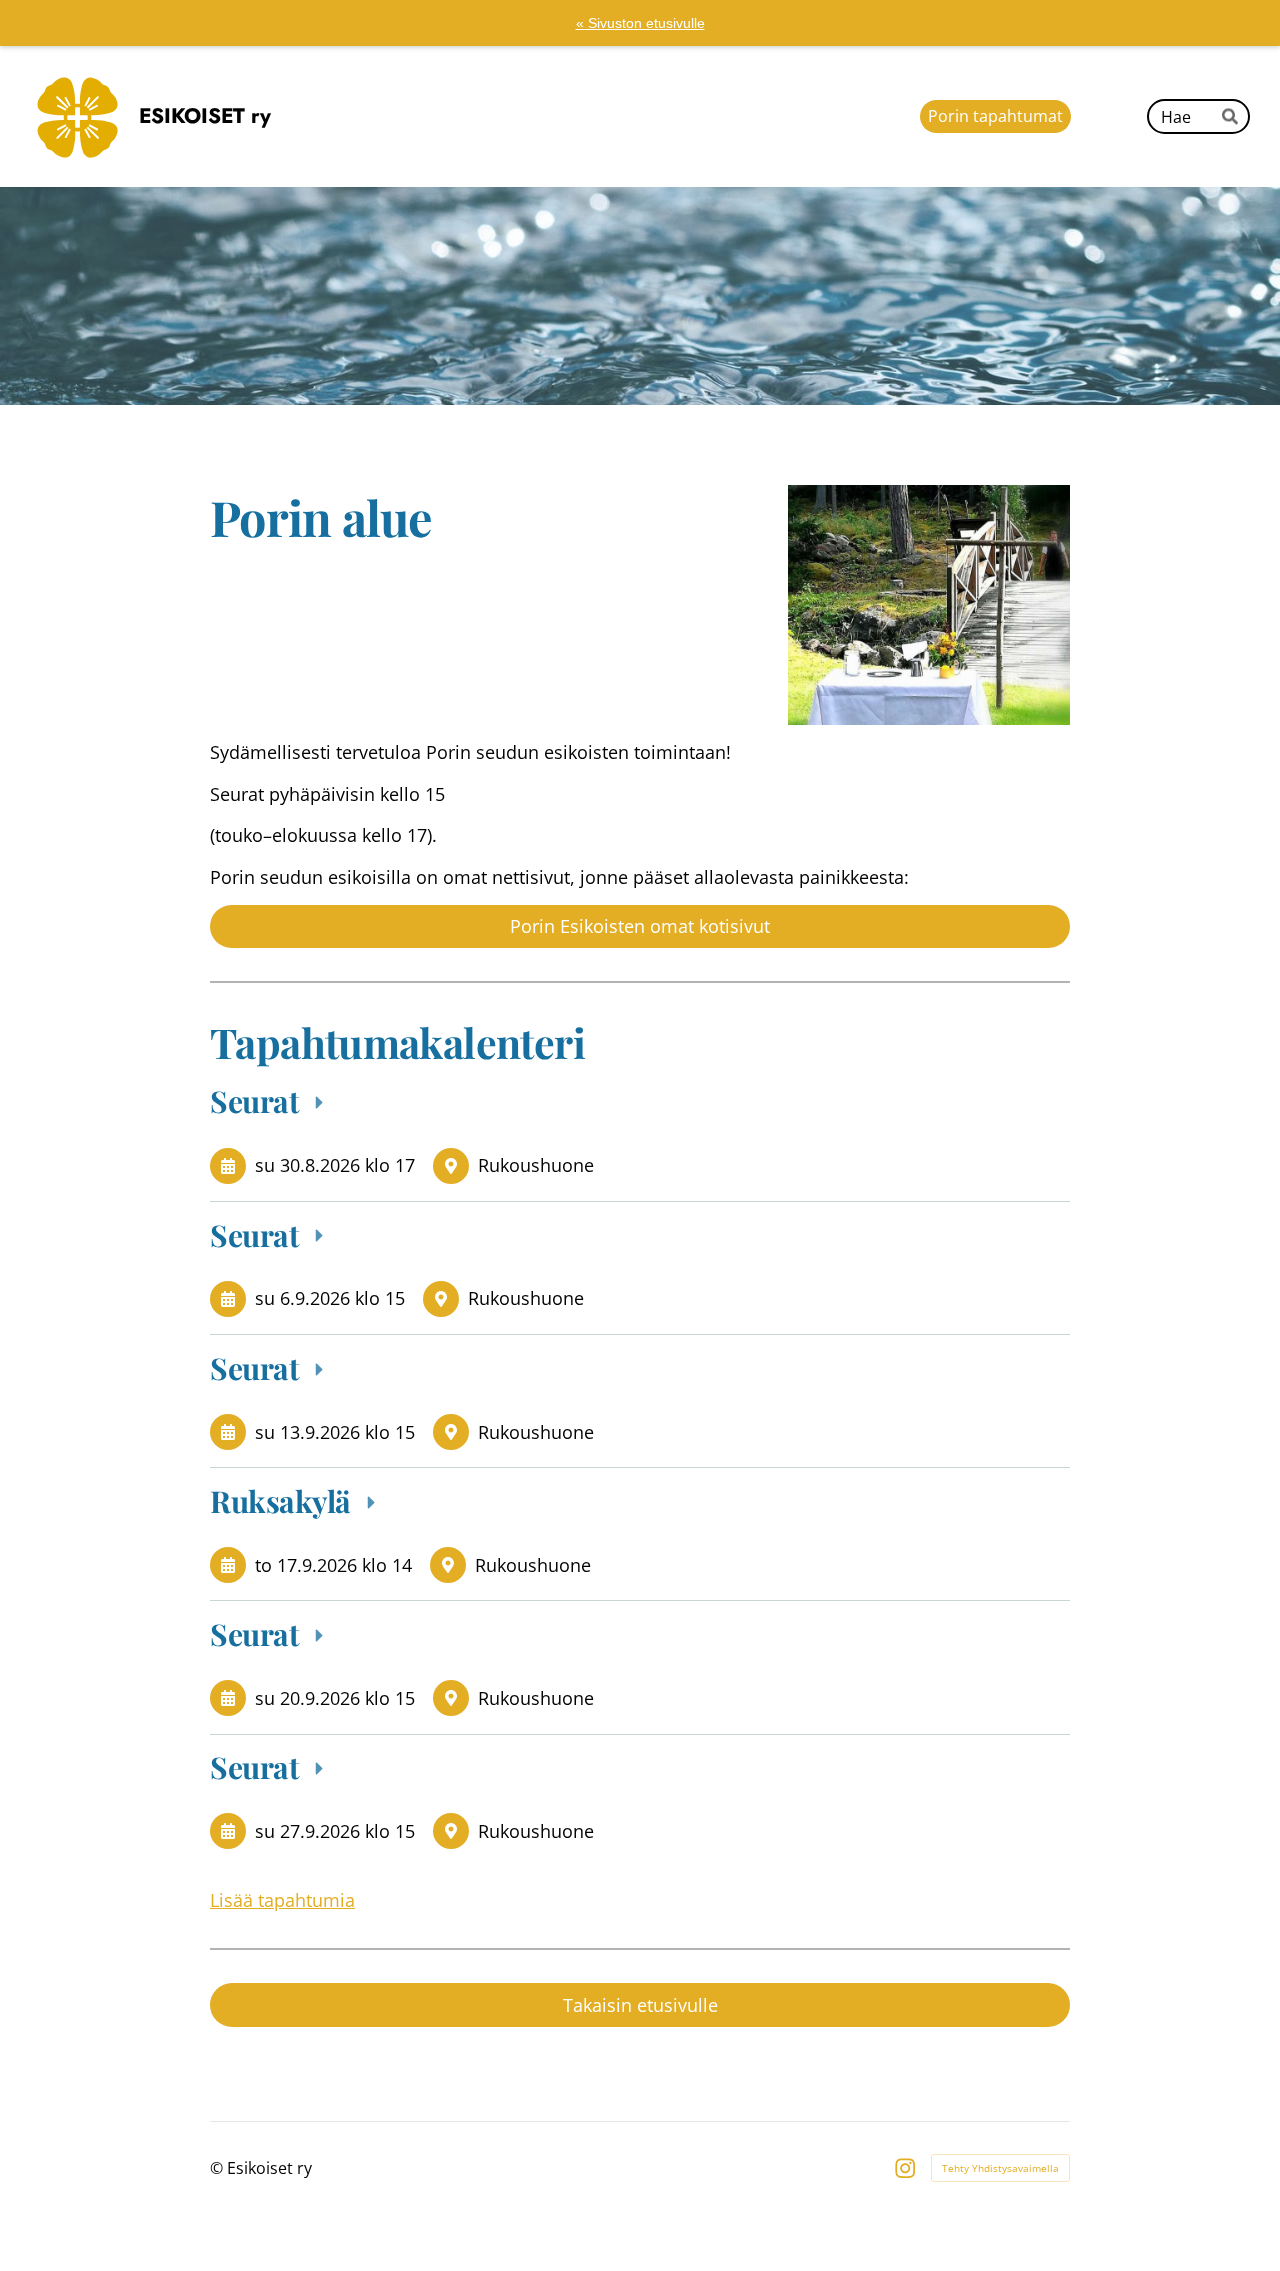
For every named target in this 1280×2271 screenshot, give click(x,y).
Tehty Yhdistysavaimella (1000, 2168)
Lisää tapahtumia (282, 1900)
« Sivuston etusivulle (640, 23)
